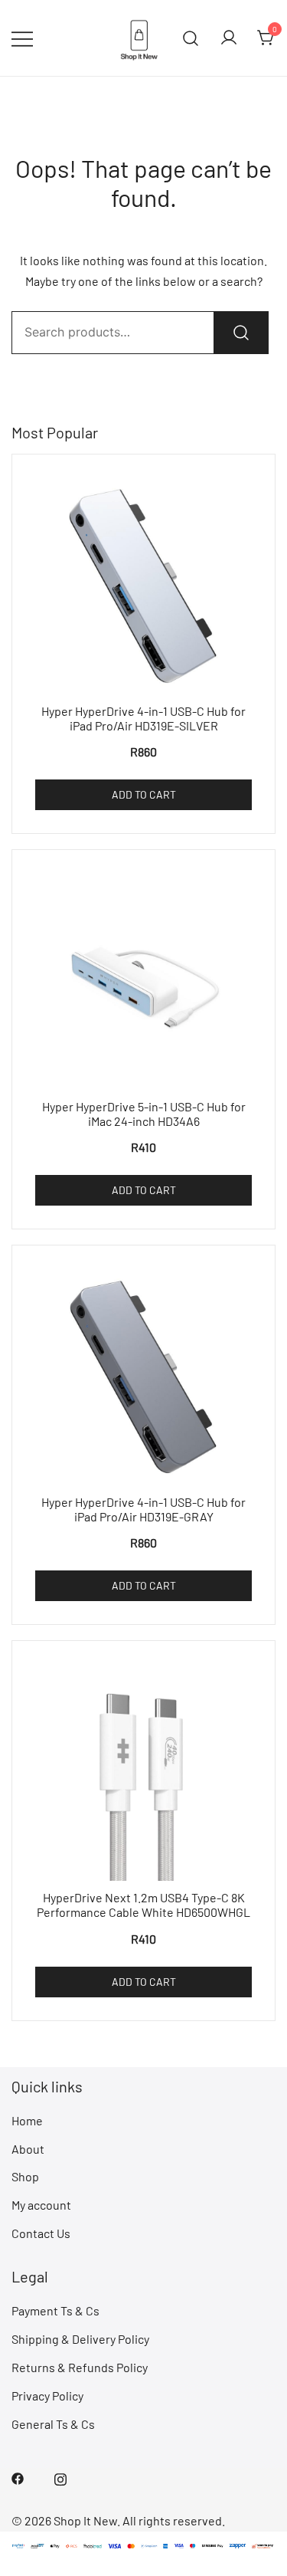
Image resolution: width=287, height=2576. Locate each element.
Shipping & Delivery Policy (80, 2339)
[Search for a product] (191, 38)
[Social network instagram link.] (60, 2478)
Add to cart (144, 794)
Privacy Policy (47, 2396)
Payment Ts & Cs (55, 2310)
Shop (25, 2176)
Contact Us (41, 2233)
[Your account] (229, 38)
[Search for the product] (241, 333)
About (28, 2149)
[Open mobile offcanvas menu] (22, 38)
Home (27, 2120)
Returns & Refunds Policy (80, 2367)
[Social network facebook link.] (18, 2478)
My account (41, 2205)
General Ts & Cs (53, 2424)
